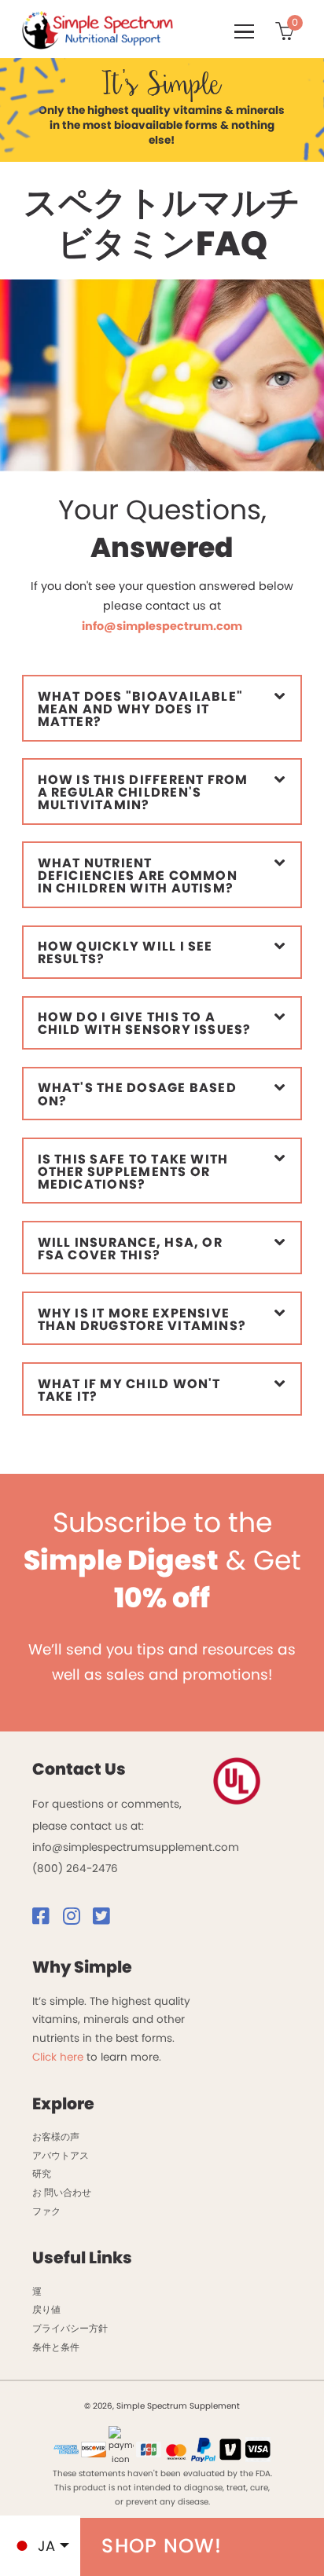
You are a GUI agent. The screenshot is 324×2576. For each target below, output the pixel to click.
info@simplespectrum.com (162, 626)
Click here (58, 2057)
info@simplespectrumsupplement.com (136, 1847)
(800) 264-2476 (75, 1869)
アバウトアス (61, 2155)
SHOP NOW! (162, 2546)
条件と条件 (56, 2347)
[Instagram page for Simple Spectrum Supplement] (76, 1920)
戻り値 (46, 2309)
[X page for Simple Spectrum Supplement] (106, 1920)
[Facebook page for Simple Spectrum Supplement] (46, 1920)
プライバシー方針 (70, 2328)
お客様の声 (56, 2136)
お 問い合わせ (62, 2192)
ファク (46, 2211)
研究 (42, 2173)
